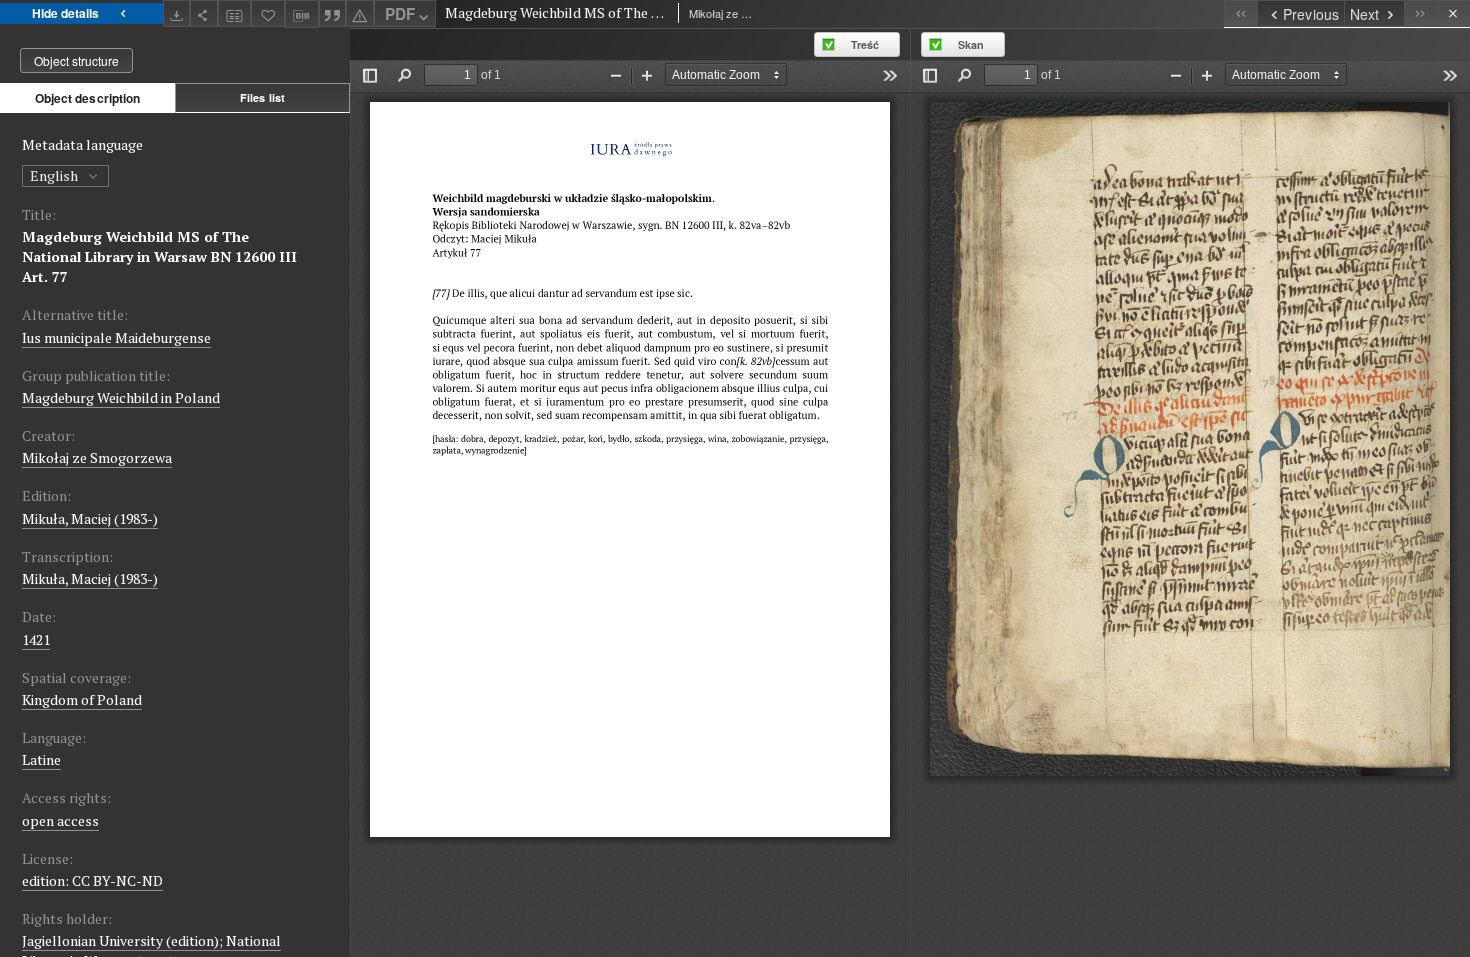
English (55, 175)
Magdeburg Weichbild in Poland (121, 397)
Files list (262, 97)
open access (60, 820)
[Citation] (333, 13)
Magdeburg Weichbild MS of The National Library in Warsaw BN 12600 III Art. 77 (159, 256)
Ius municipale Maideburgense (116, 337)
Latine (41, 759)
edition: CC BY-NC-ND (92, 880)
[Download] (177, 13)
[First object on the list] (1240, 13)
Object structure (76, 60)
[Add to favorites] (268, 13)
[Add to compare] (235, 13)
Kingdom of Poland (82, 699)
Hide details (65, 13)
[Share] (204, 13)
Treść (865, 44)
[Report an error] (360, 13)
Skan (971, 44)
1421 (36, 639)
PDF (400, 14)
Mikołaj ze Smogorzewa (97, 457)
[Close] (1453, 13)
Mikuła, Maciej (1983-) (90, 518)
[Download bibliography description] (302, 14)
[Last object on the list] (1420, 13)
